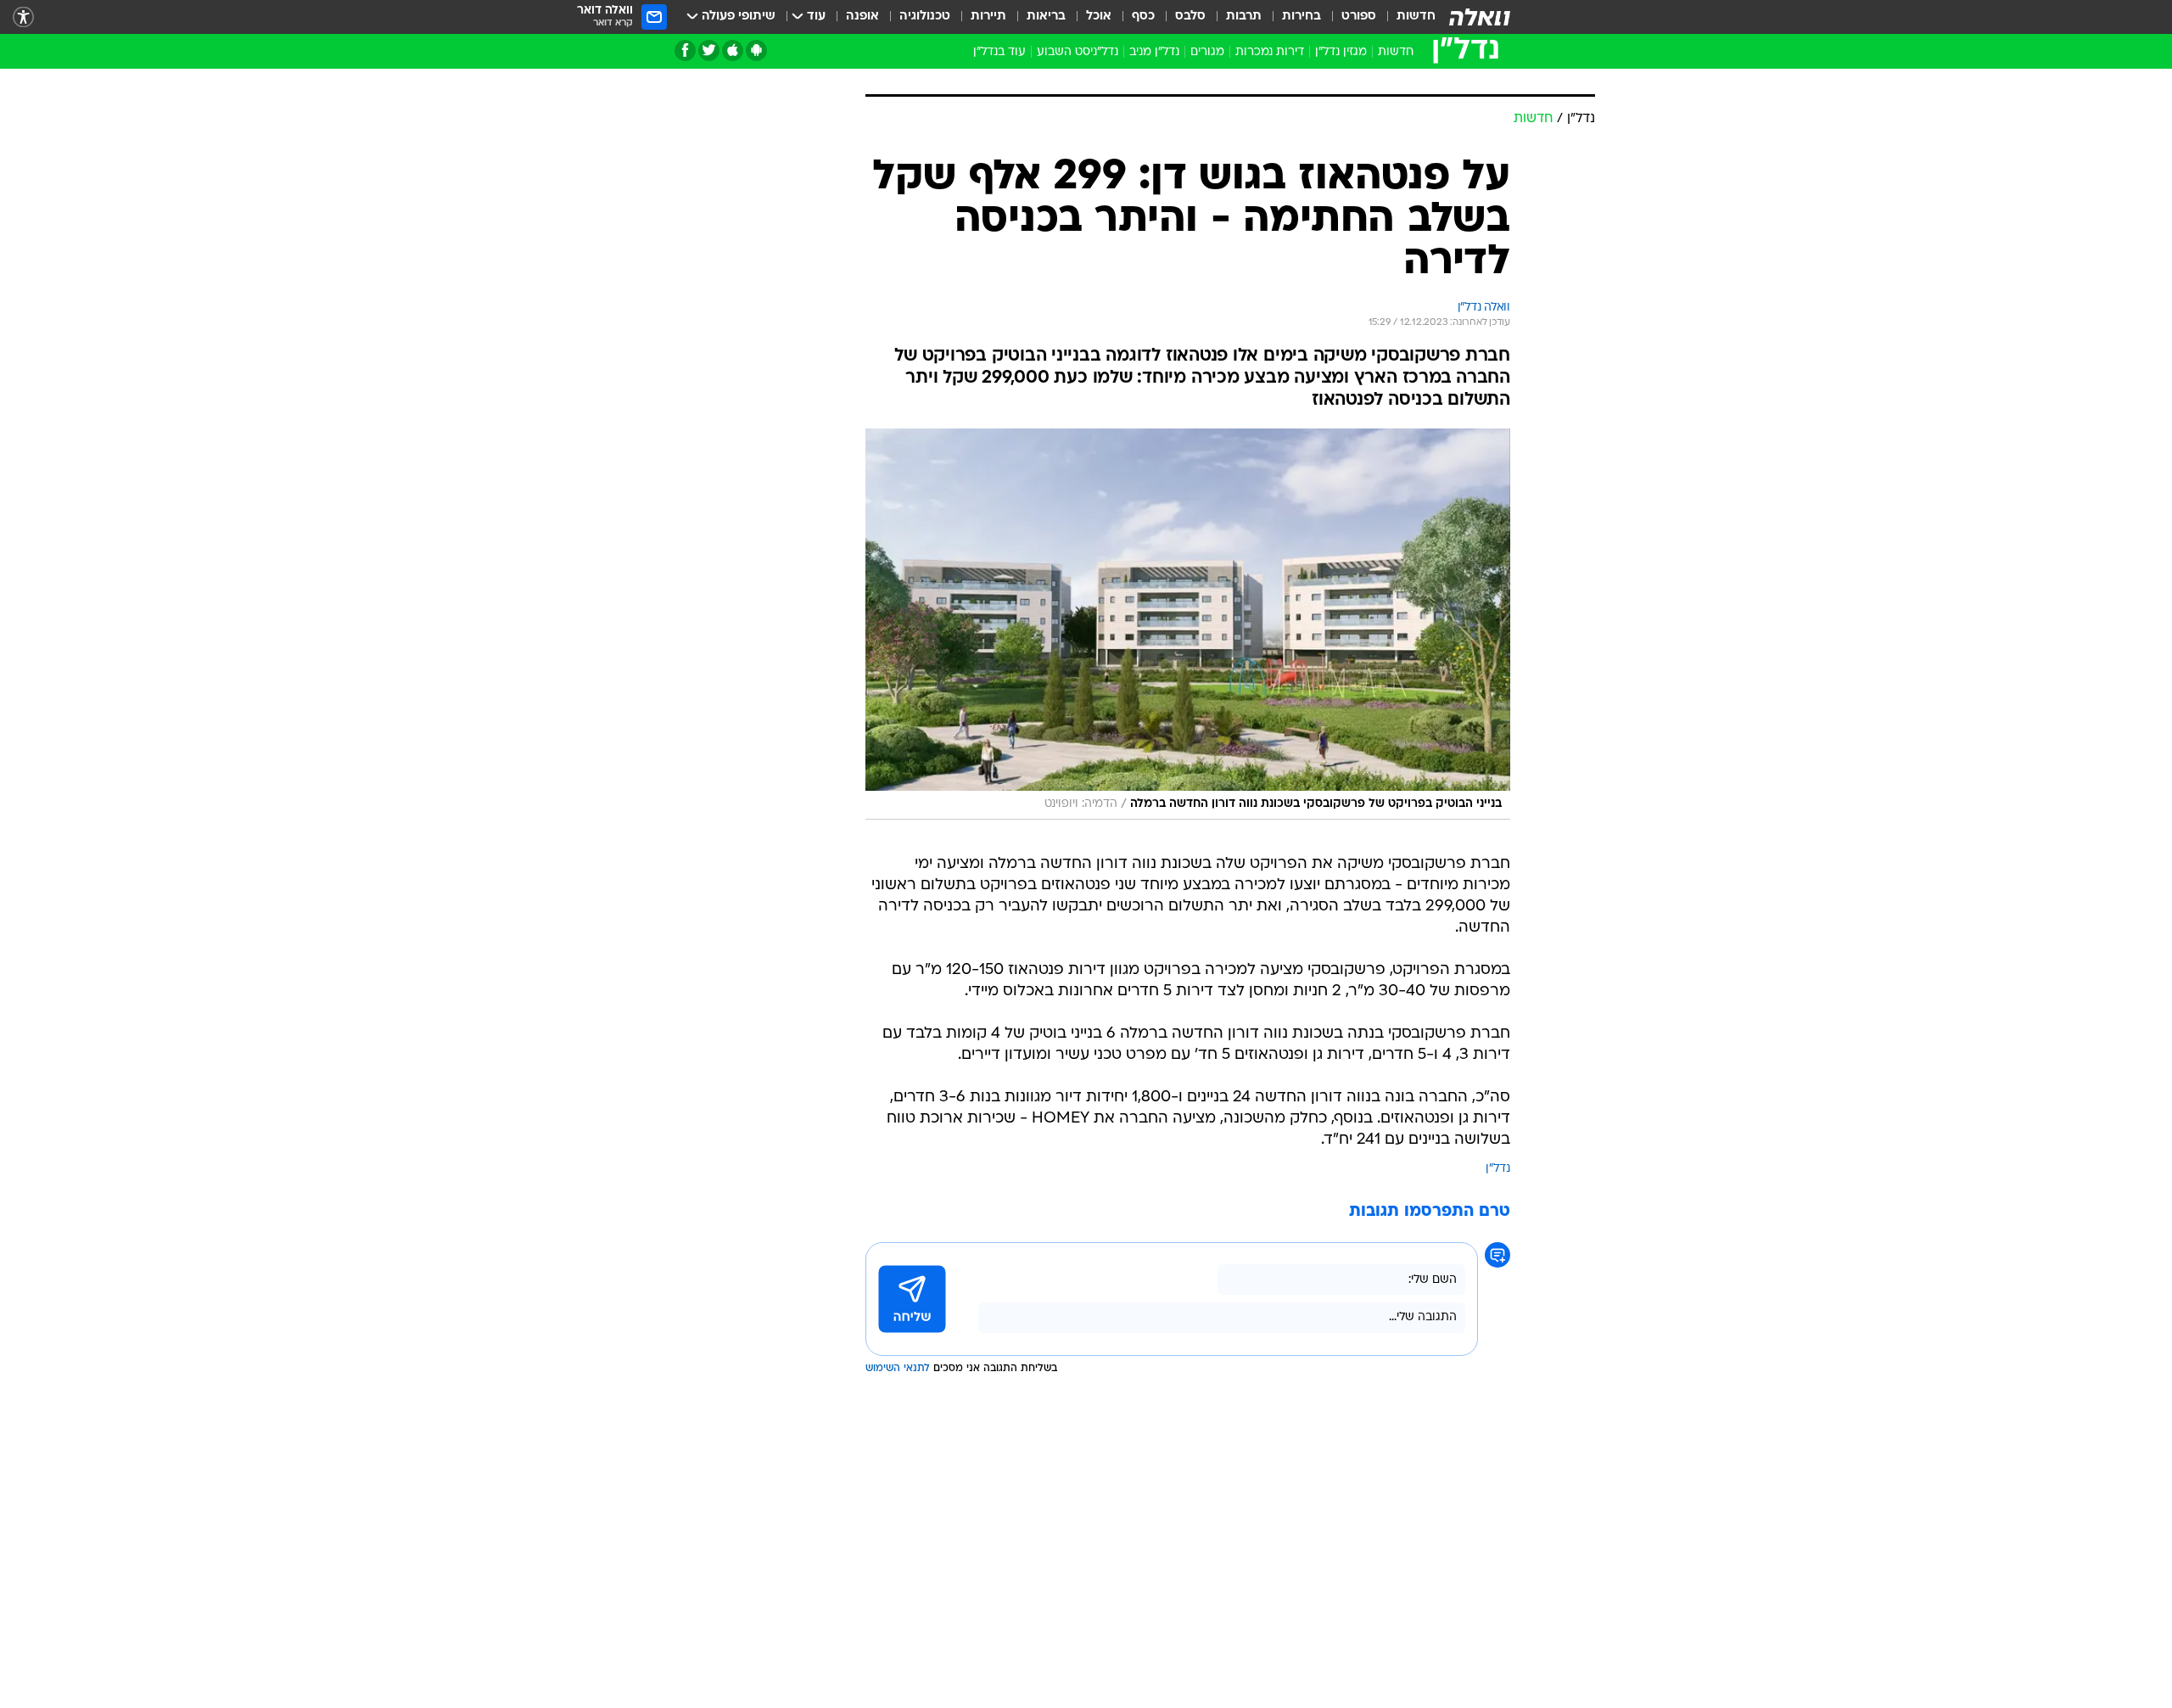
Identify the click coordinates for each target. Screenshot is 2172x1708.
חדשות (1416, 17)
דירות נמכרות (1270, 52)
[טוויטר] (709, 50)
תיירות (988, 17)
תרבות (1244, 17)
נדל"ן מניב (1154, 52)
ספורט (1359, 17)
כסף (1143, 17)
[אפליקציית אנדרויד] (756, 50)
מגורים (1207, 52)
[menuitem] (1406, 17)
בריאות (1046, 17)
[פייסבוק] (685, 50)
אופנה (862, 17)
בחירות (1302, 17)
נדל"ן (1498, 1350)
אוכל (1099, 17)
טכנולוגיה (925, 17)
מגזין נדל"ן (1341, 52)
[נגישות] (23, 17)
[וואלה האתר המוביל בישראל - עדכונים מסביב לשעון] (1480, 17)
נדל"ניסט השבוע (1078, 52)
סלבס (1190, 17)
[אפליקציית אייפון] (733, 50)
